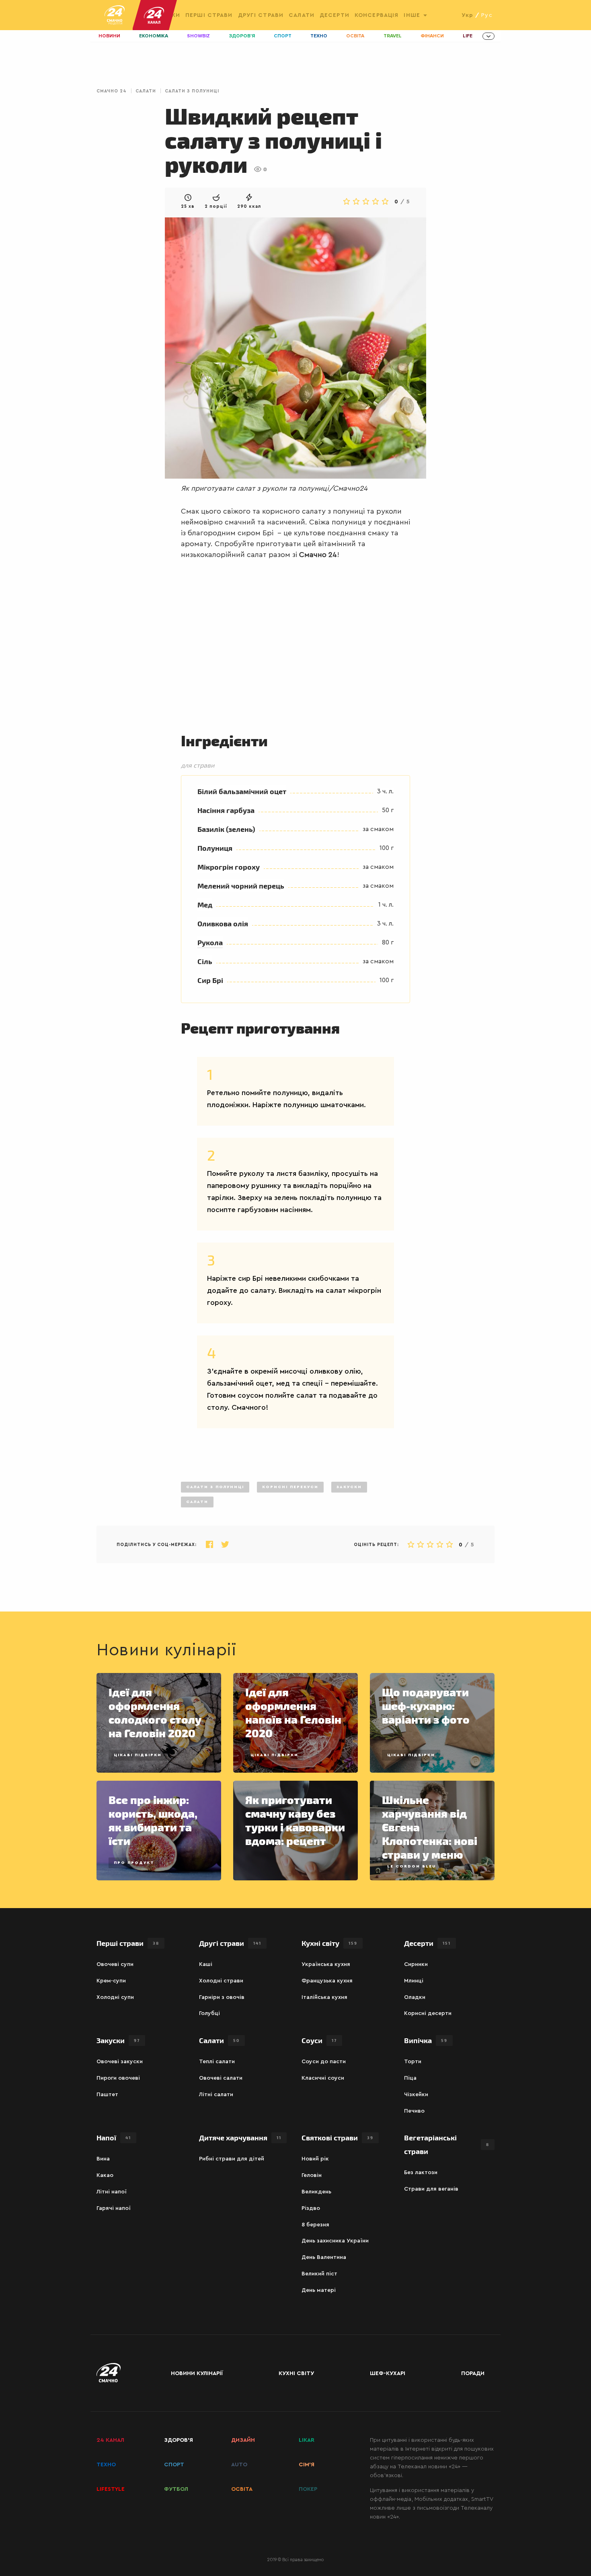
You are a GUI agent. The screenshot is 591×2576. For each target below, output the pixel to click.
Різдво (311, 2208)
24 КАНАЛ (110, 2440)
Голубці (209, 2013)
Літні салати (216, 2095)
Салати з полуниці (192, 91)
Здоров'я (242, 36)
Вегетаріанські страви (447, 2144)
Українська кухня (326, 1964)
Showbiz (198, 36)
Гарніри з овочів (222, 1997)
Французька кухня (327, 1981)
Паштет (107, 2095)
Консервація (377, 15)
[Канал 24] (151, 15)
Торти (413, 2062)
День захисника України (335, 2241)
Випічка (426, 2040)
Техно (319, 36)
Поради (473, 2373)
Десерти (334, 15)
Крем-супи (111, 1981)
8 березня (315, 2225)
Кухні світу (329, 1943)
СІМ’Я (307, 2465)
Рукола (210, 942)
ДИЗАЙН (243, 2440)
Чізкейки (416, 2095)
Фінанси (432, 36)
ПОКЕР (308, 2489)
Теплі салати (217, 2062)
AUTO (239, 2465)
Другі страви (261, 15)
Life (468, 36)
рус (487, 15)
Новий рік (315, 2159)
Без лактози (421, 2173)
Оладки (415, 1997)
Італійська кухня (324, 1997)
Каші (206, 1964)
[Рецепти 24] (115, 15)
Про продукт (134, 1863)
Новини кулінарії (197, 2373)
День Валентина (324, 2257)
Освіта (355, 36)
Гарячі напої (114, 2208)
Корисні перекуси (290, 1487)
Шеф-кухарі (388, 2373)
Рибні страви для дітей (232, 2159)
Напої (114, 2137)
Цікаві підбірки (138, 1755)
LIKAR (307, 2440)
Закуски (349, 1487)
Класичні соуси (323, 2078)
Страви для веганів (431, 2189)
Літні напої (112, 2192)
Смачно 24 (112, 91)
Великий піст (319, 2274)
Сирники (416, 1964)
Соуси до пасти (324, 2062)
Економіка (154, 36)
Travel (393, 36)
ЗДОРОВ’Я (179, 2440)
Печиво (414, 2111)
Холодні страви (221, 1981)
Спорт (283, 36)
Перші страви (209, 15)
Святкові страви (338, 2137)
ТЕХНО (106, 2465)
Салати (302, 15)
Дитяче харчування (240, 2137)
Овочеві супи (115, 1964)
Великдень (316, 2192)
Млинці (414, 1981)
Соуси (319, 2040)
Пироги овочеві (118, 2078)
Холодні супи (115, 1997)
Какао (105, 2175)
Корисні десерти (428, 2013)
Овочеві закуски (120, 2062)
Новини (109, 36)
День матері (319, 2290)
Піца (410, 2078)
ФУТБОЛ (176, 2489)
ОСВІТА (242, 2489)
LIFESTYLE (111, 2489)
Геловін (312, 2175)
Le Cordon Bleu (411, 1866)
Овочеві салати (221, 2078)
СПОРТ (174, 2465)
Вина (103, 2159)
